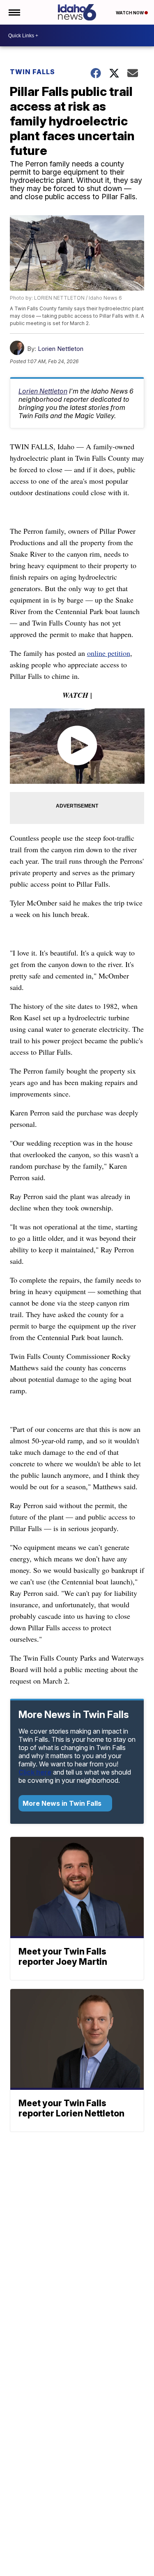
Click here (35, 1772)
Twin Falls (32, 72)
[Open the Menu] (14, 12)
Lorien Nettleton (61, 349)
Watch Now (130, 13)
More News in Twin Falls (63, 1803)
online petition (109, 653)
